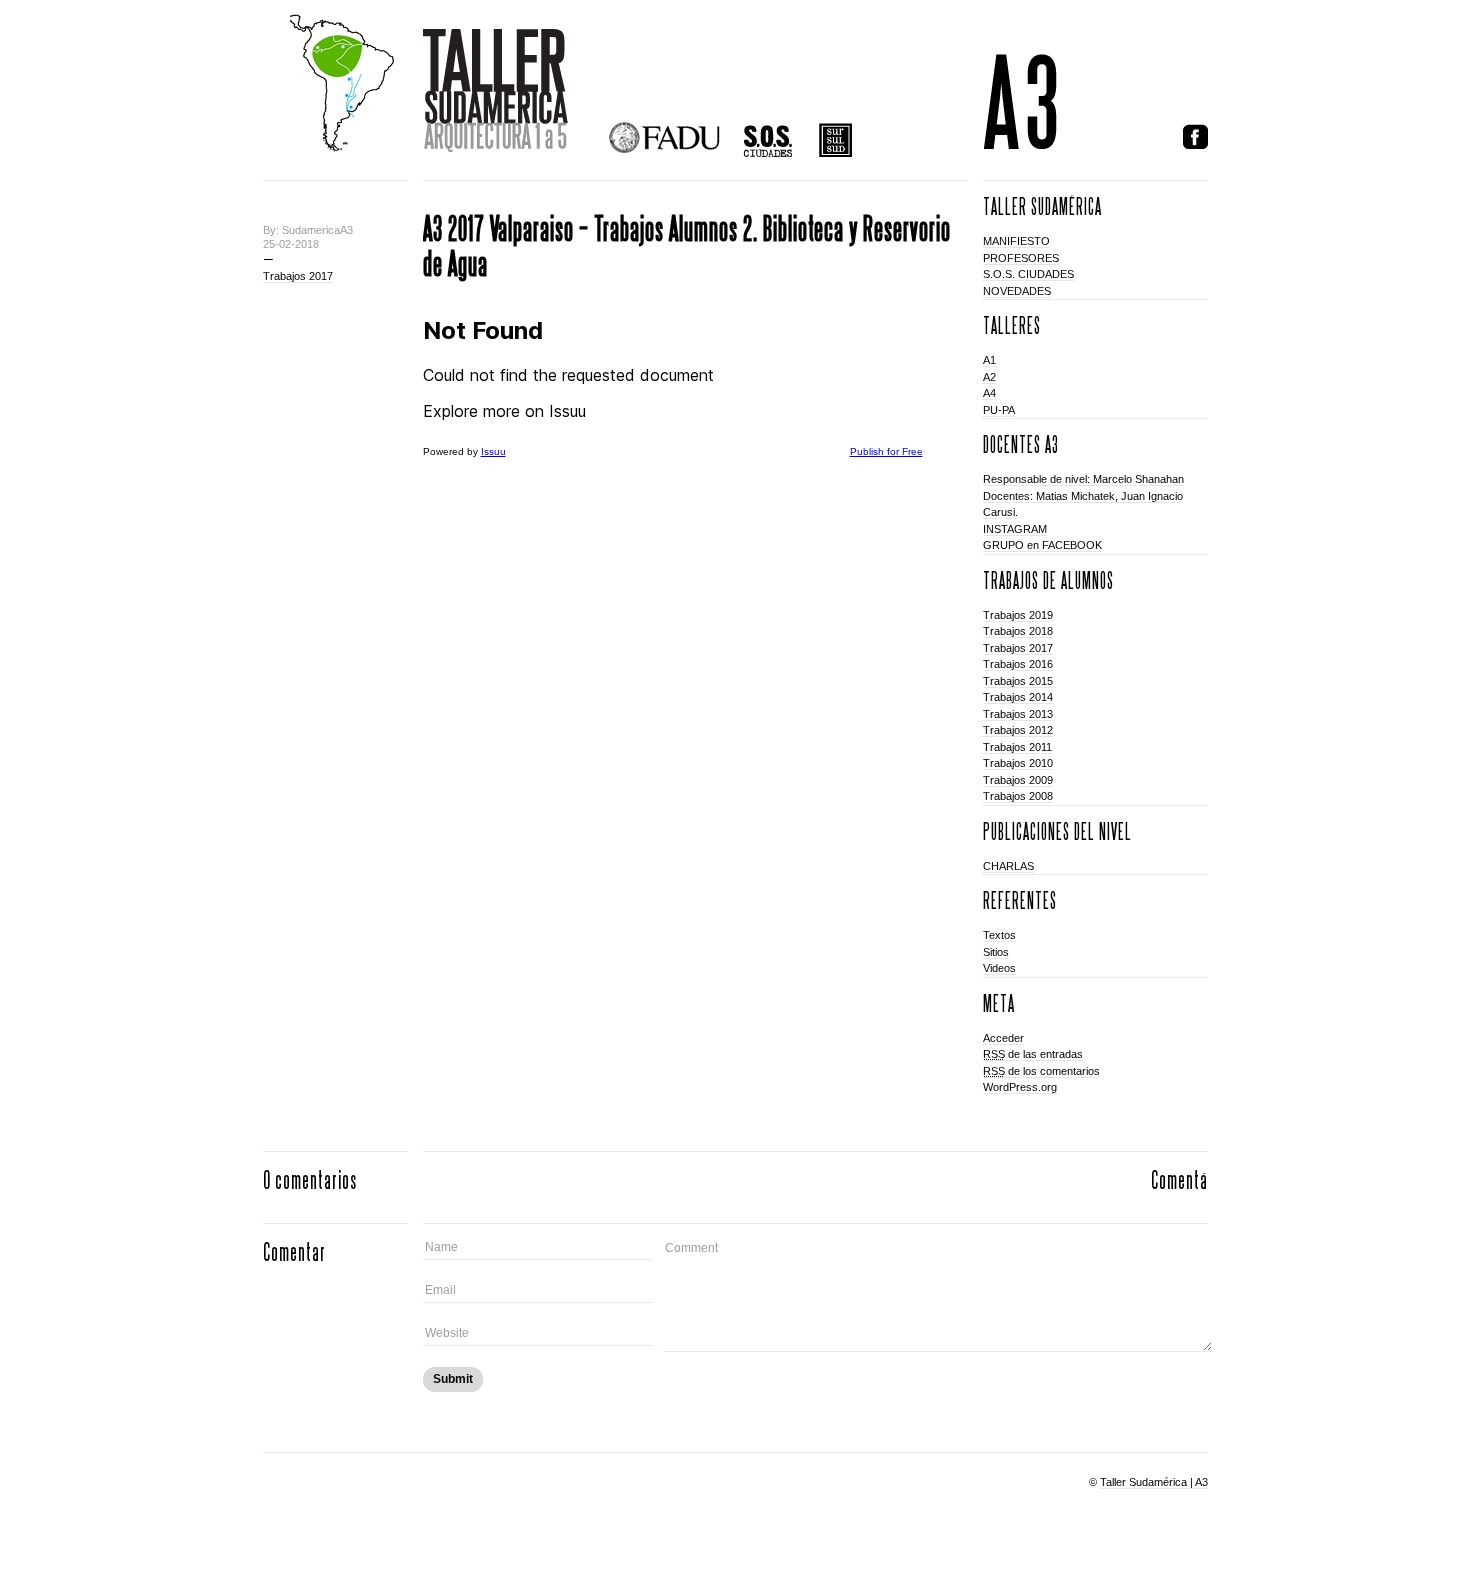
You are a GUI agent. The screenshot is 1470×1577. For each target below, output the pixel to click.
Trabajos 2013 (1018, 714)
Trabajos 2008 (1018, 796)
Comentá (1179, 1180)
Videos (999, 968)
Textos (999, 935)
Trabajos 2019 (1018, 615)
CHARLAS (1008, 866)
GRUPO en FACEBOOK (1042, 545)
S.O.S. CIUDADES (1028, 274)
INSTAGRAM (1015, 529)
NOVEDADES (1017, 291)
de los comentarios (1041, 1071)
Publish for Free (886, 451)
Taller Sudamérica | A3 (1154, 1482)
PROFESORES (1021, 258)
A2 (989, 377)
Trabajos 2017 (298, 276)
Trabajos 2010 (1018, 763)
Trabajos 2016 (1018, 664)
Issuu (493, 451)
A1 (989, 360)
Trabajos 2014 (1018, 697)
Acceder (1003, 1038)
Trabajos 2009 (1018, 780)
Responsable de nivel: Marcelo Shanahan (1083, 479)
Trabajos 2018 (1018, 631)
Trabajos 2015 (1018, 681)
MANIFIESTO (1016, 241)
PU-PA (999, 410)
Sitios (996, 952)
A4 (989, 393)
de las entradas (1033, 1054)
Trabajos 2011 (1017, 747)
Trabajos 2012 (1018, 730)
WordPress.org (1020, 1087)
